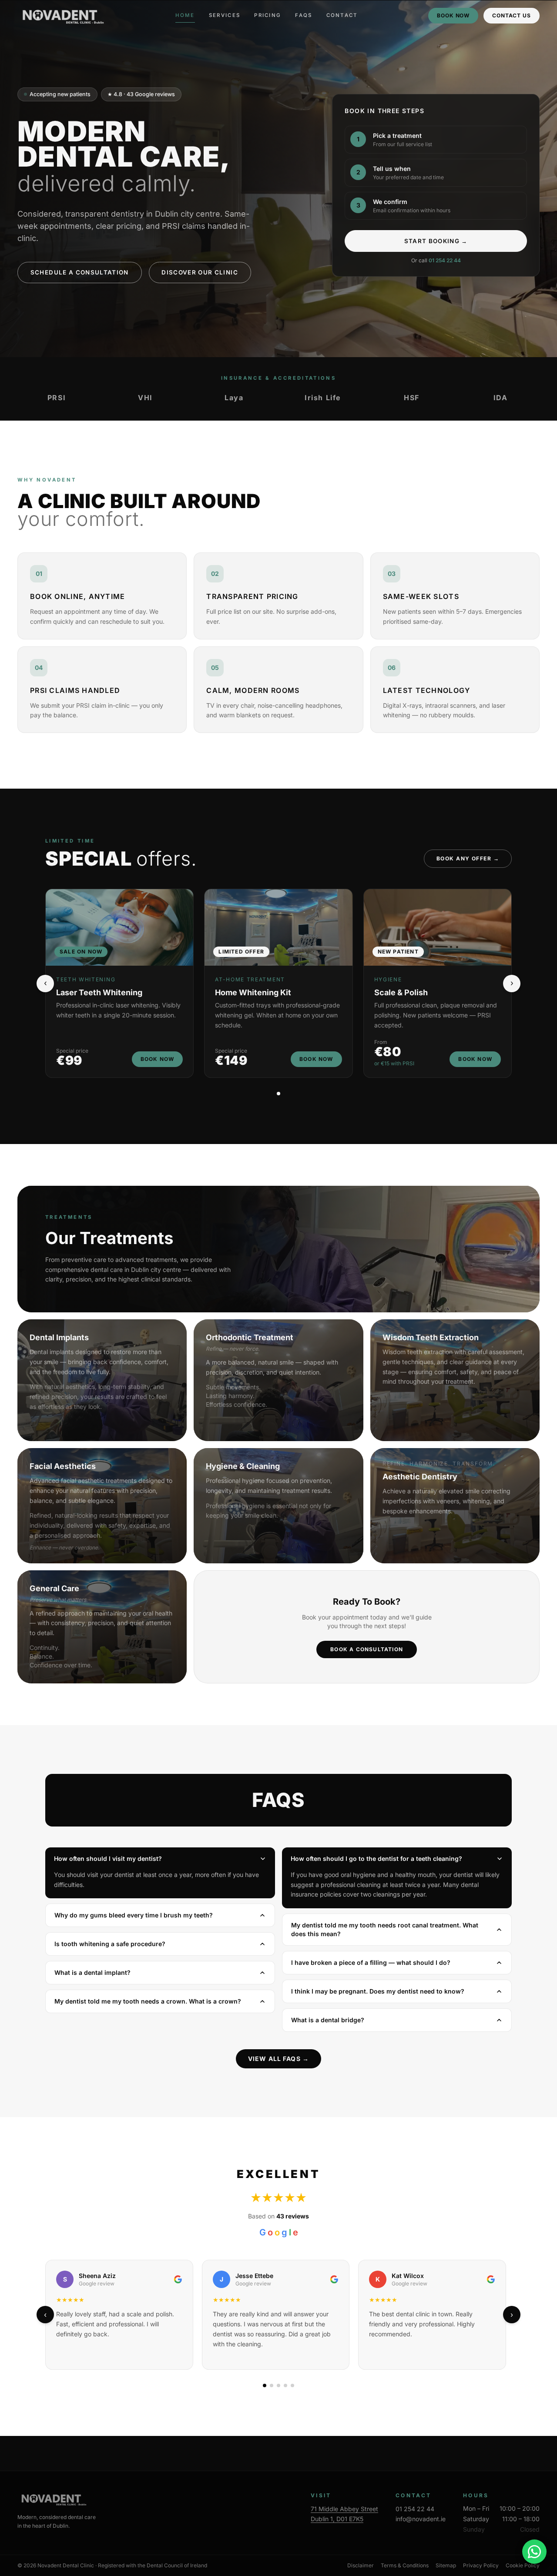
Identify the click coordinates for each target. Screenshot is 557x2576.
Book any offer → (468, 858)
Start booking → (436, 241)
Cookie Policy (523, 2565)
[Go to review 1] (265, 2385)
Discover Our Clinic (200, 272)
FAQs (304, 15)
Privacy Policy (481, 2565)
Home (185, 15)
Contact (342, 15)
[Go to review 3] (278, 2385)
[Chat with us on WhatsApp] (534, 2552)
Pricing (268, 15)
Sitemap (446, 2565)
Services (225, 15)
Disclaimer (361, 2565)
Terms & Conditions (405, 2565)
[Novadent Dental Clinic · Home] (61, 16)
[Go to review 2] (272, 2385)
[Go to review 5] (292, 2385)
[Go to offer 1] (278, 1094)
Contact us (512, 15)
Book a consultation (367, 1649)
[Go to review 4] (285, 2385)
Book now (453, 15)
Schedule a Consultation (80, 272)
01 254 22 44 (445, 260)
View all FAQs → (278, 2059)
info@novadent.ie (421, 2519)
